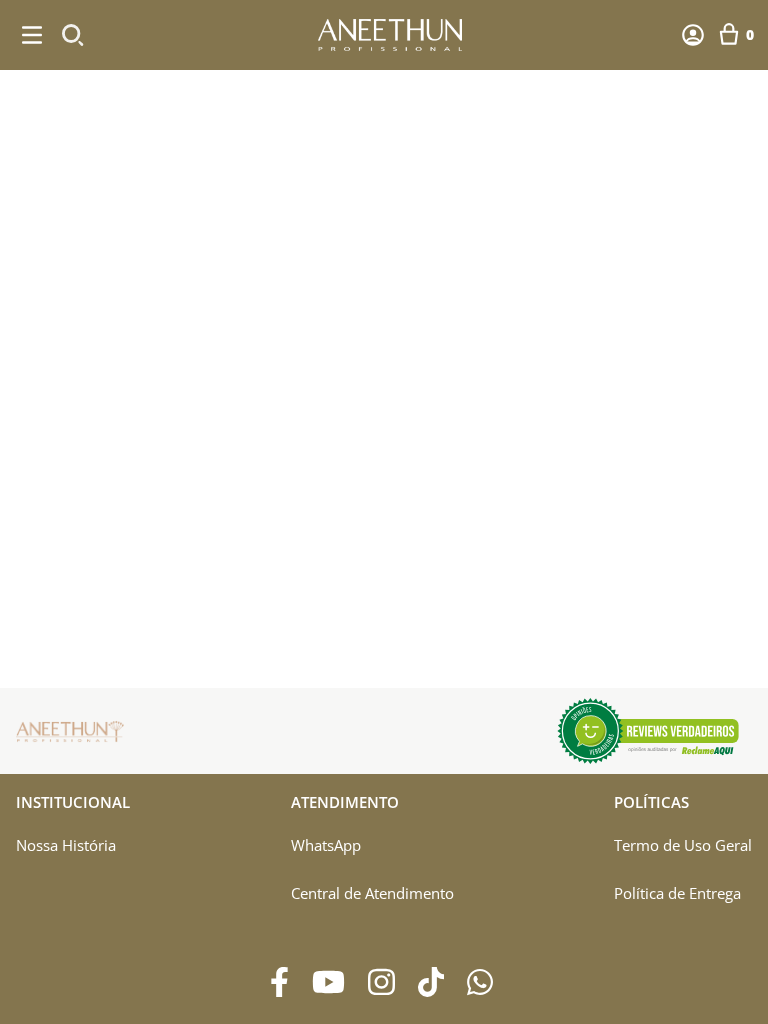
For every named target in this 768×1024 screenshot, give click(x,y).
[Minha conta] (693, 35)
